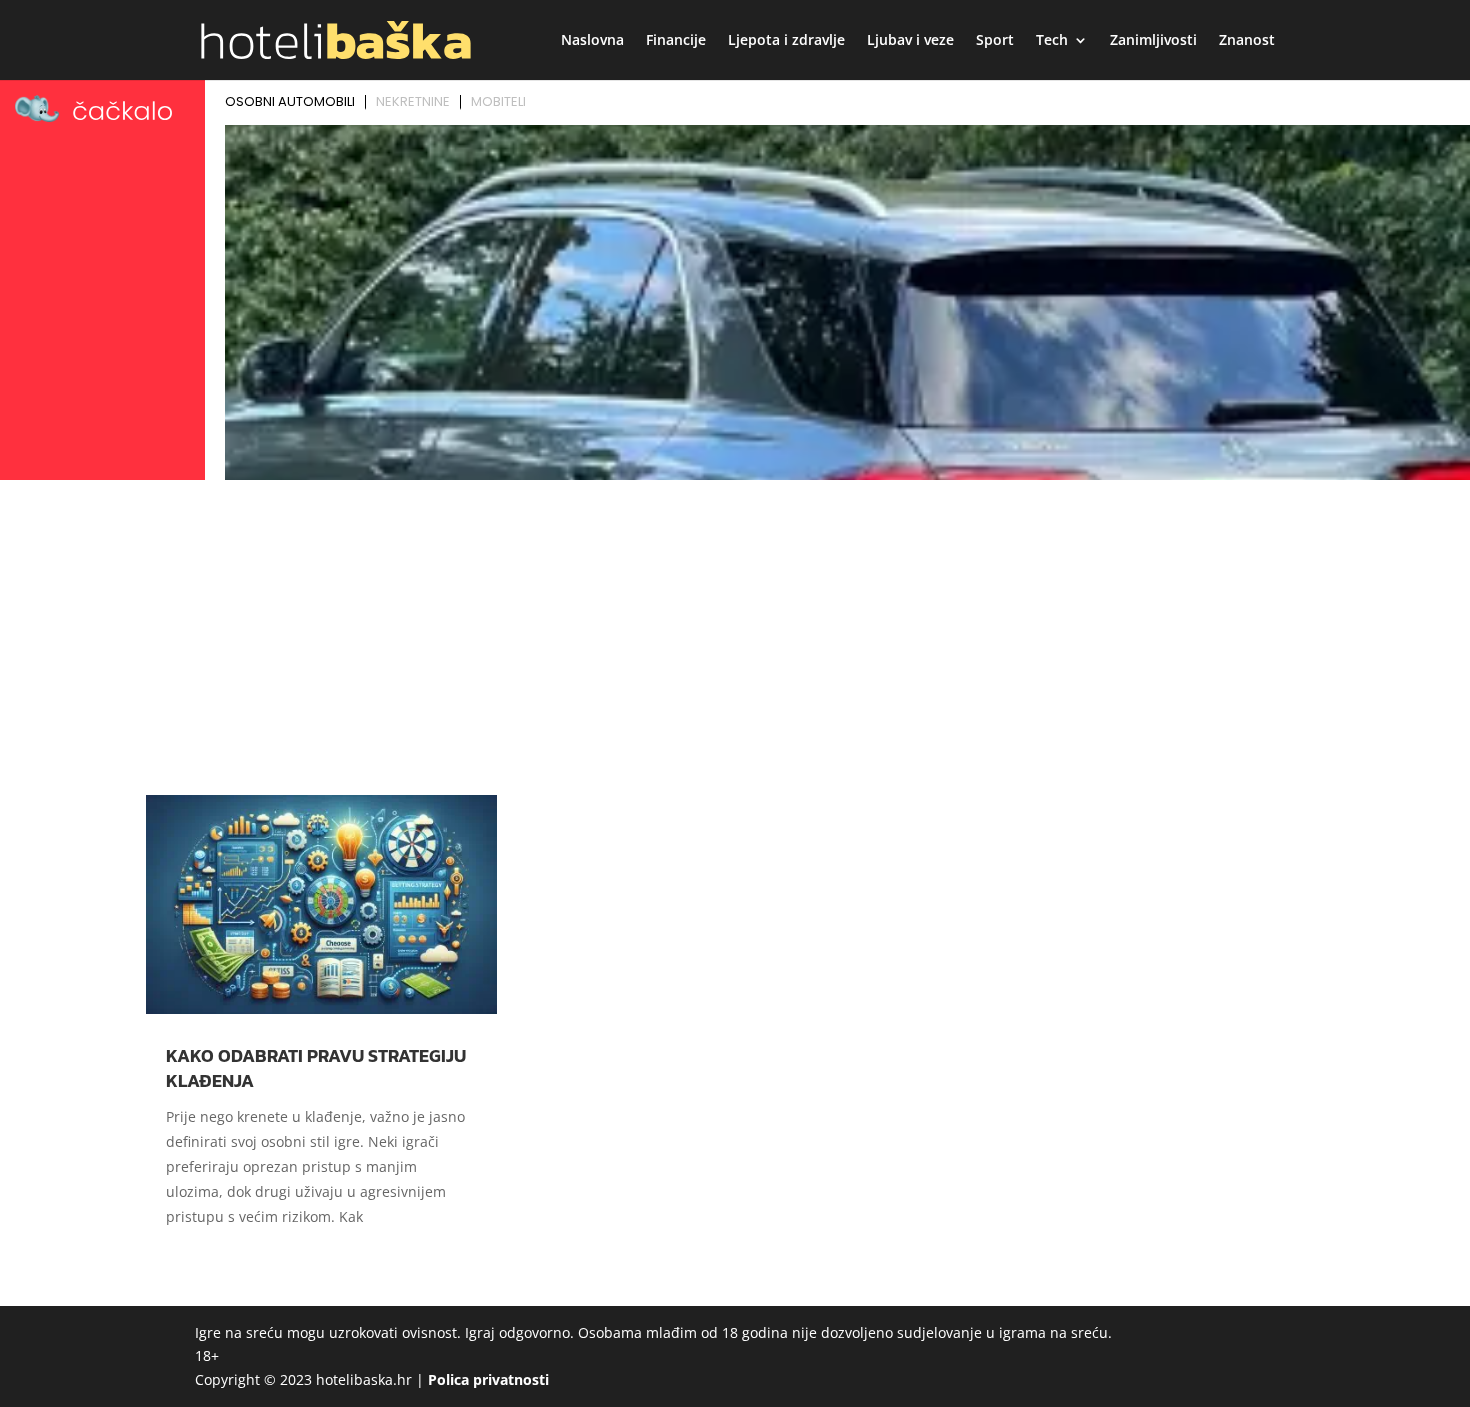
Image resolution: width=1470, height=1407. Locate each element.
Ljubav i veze (910, 41)
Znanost (1247, 41)
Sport (995, 41)
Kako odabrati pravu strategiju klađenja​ (316, 1068)
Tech (1052, 41)
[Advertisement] (735, 637)
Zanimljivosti (1153, 41)
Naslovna (592, 41)
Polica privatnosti (488, 1379)
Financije (676, 41)
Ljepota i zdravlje (786, 41)
